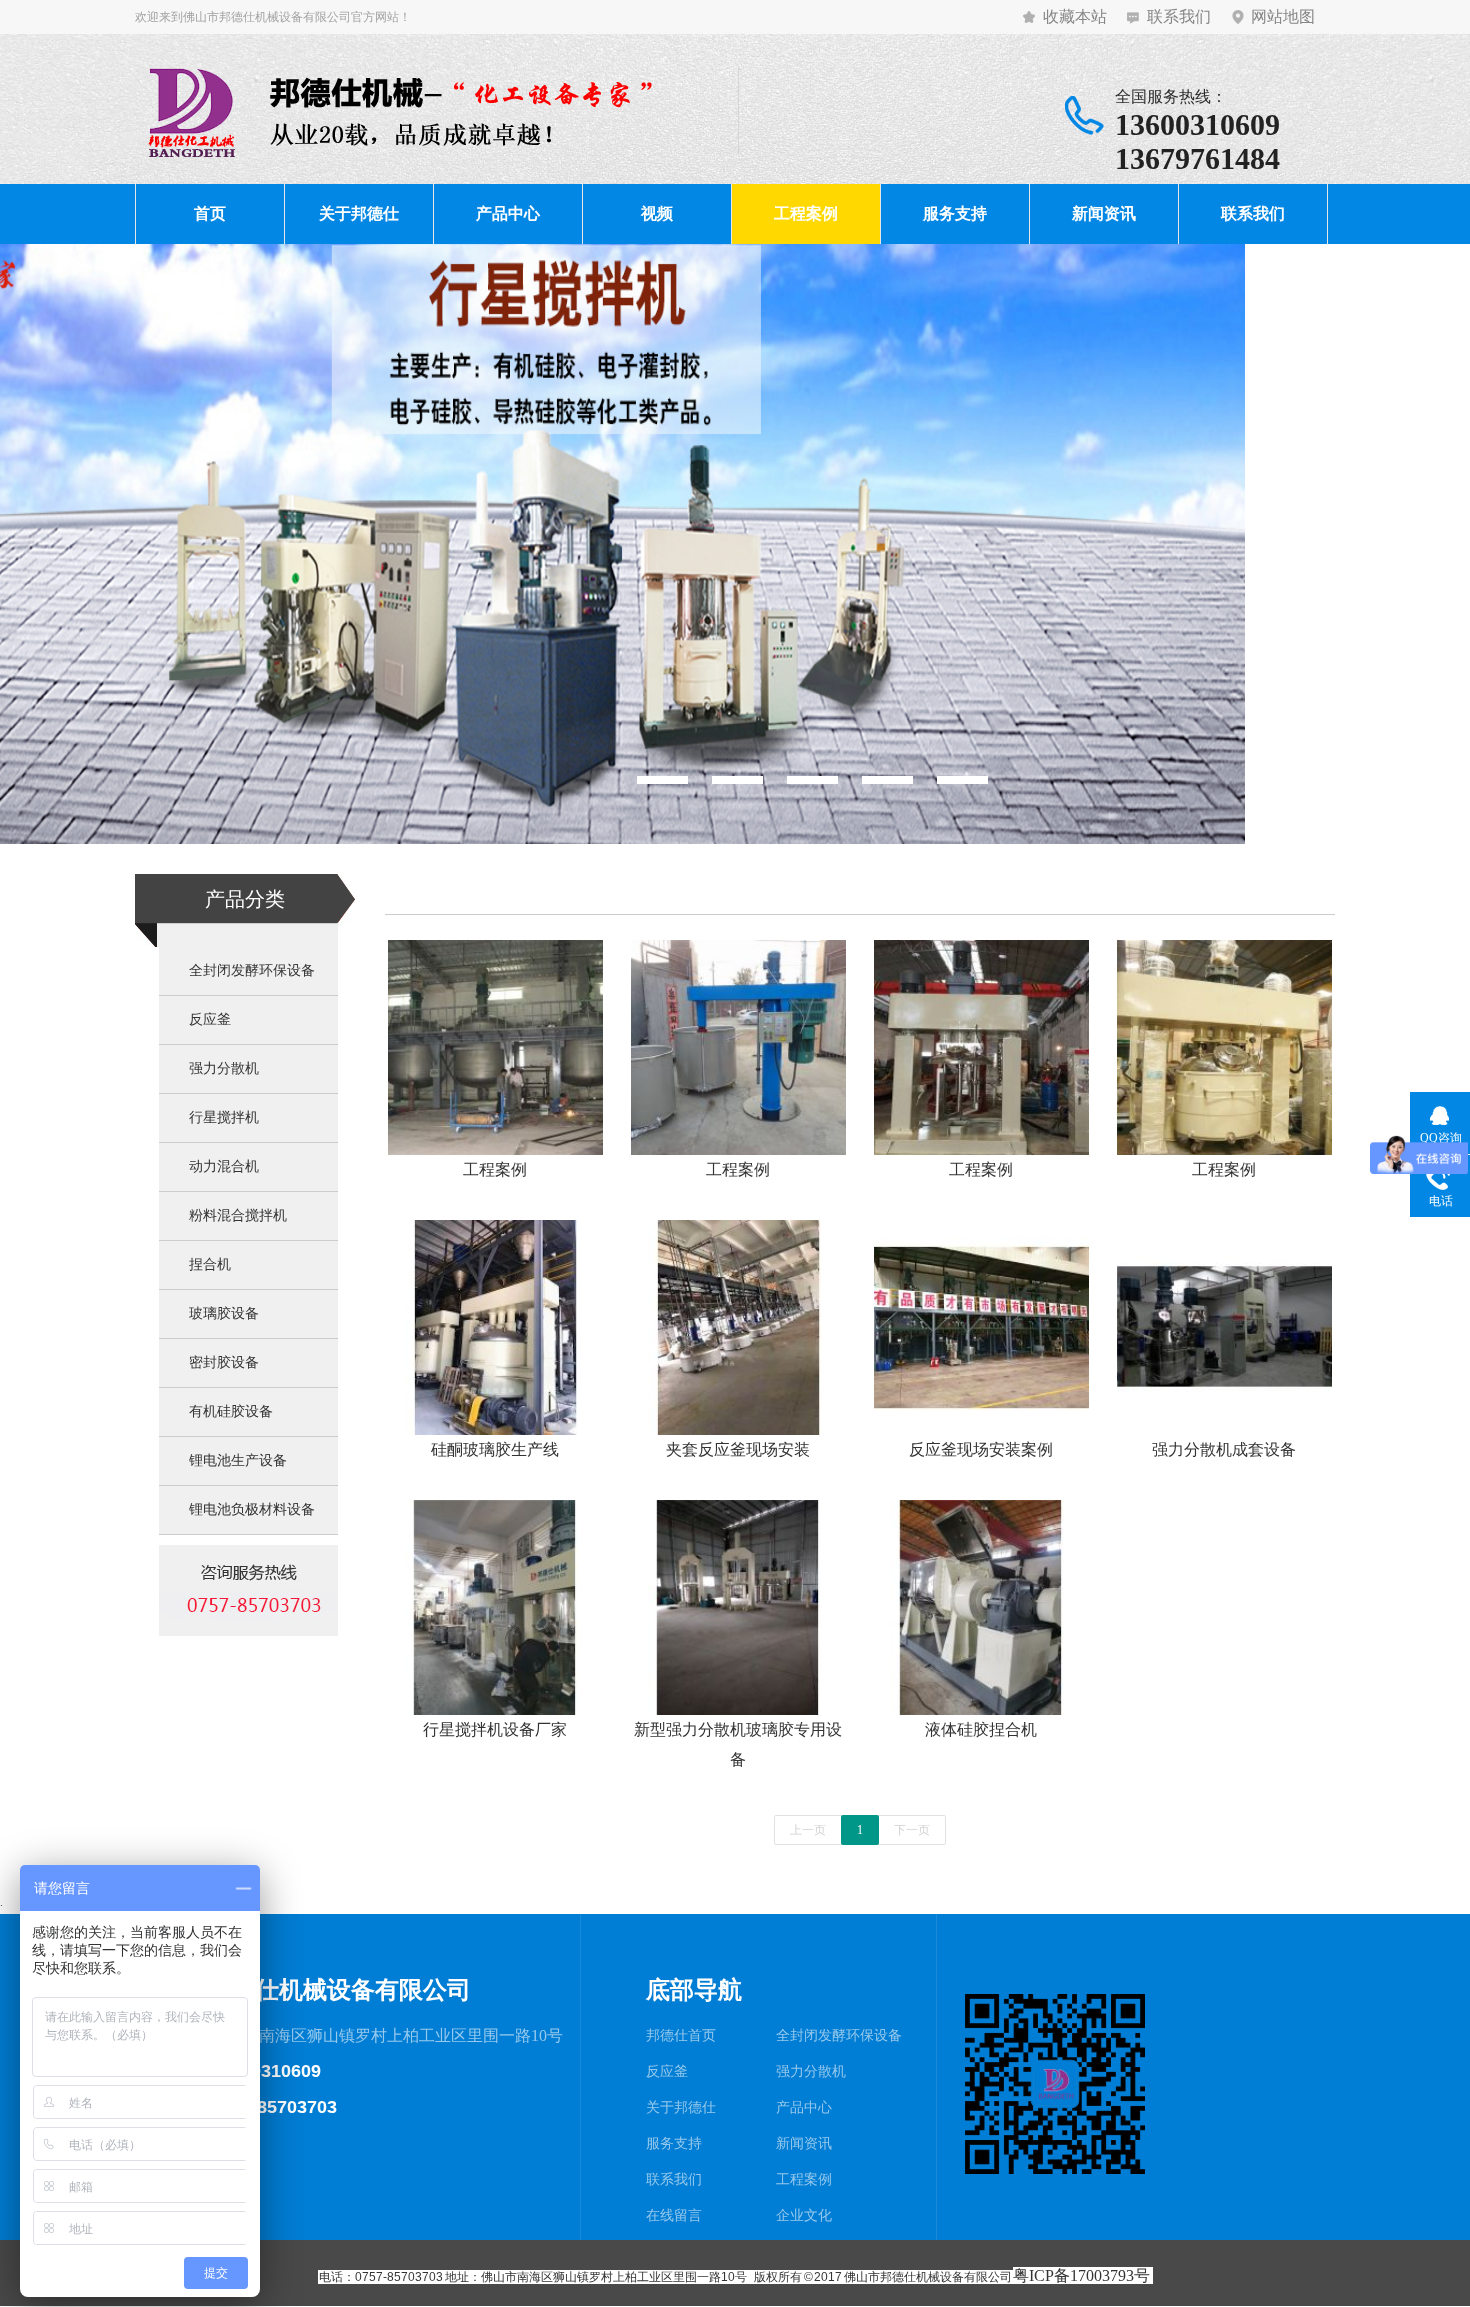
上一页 (808, 1830)
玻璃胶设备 (224, 1313)
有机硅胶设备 (231, 1411)
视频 (657, 213)
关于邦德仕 (359, 213)
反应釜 (210, 1019)
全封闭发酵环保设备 (252, 970)
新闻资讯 (1104, 213)
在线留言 (674, 2215)
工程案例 (806, 213)
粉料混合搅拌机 (238, 1215)
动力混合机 (224, 1166)
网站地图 (1283, 16)
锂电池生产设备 (238, 1460)
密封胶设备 (224, 1362)
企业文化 (804, 2215)
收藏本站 (1075, 16)
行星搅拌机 (224, 1117)
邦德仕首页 (681, 2035)
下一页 (912, 1830)
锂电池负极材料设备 (252, 1509)
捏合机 (210, 1264)
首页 (210, 213)
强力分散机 (224, 1068)
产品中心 (508, 213)
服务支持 (955, 213)
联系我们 (1179, 16)
